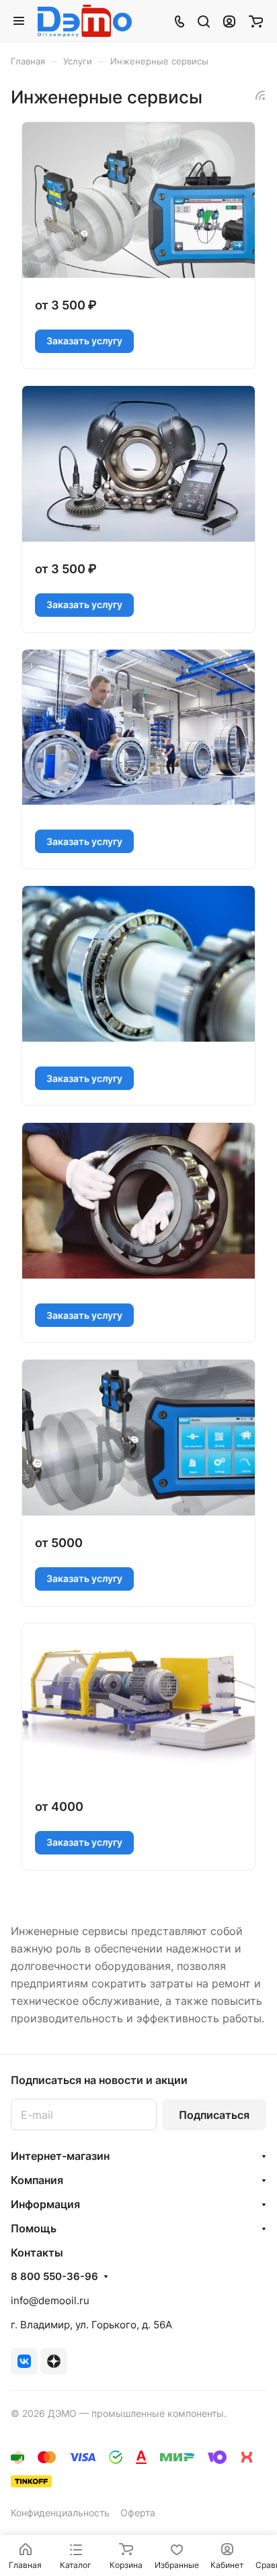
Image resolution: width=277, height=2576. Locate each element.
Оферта (138, 2513)
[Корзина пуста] (256, 21)
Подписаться (214, 2115)
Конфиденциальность (60, 2513)
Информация (45, 2204)
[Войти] (229, 21)
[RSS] (260, 95)
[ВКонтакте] (24, 2361)
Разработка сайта (51, 2427)
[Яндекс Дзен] (54, 2361)
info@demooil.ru (50, 2300)
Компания (37, 2180)
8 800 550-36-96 (54, 2277)
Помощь (34, 2228)
